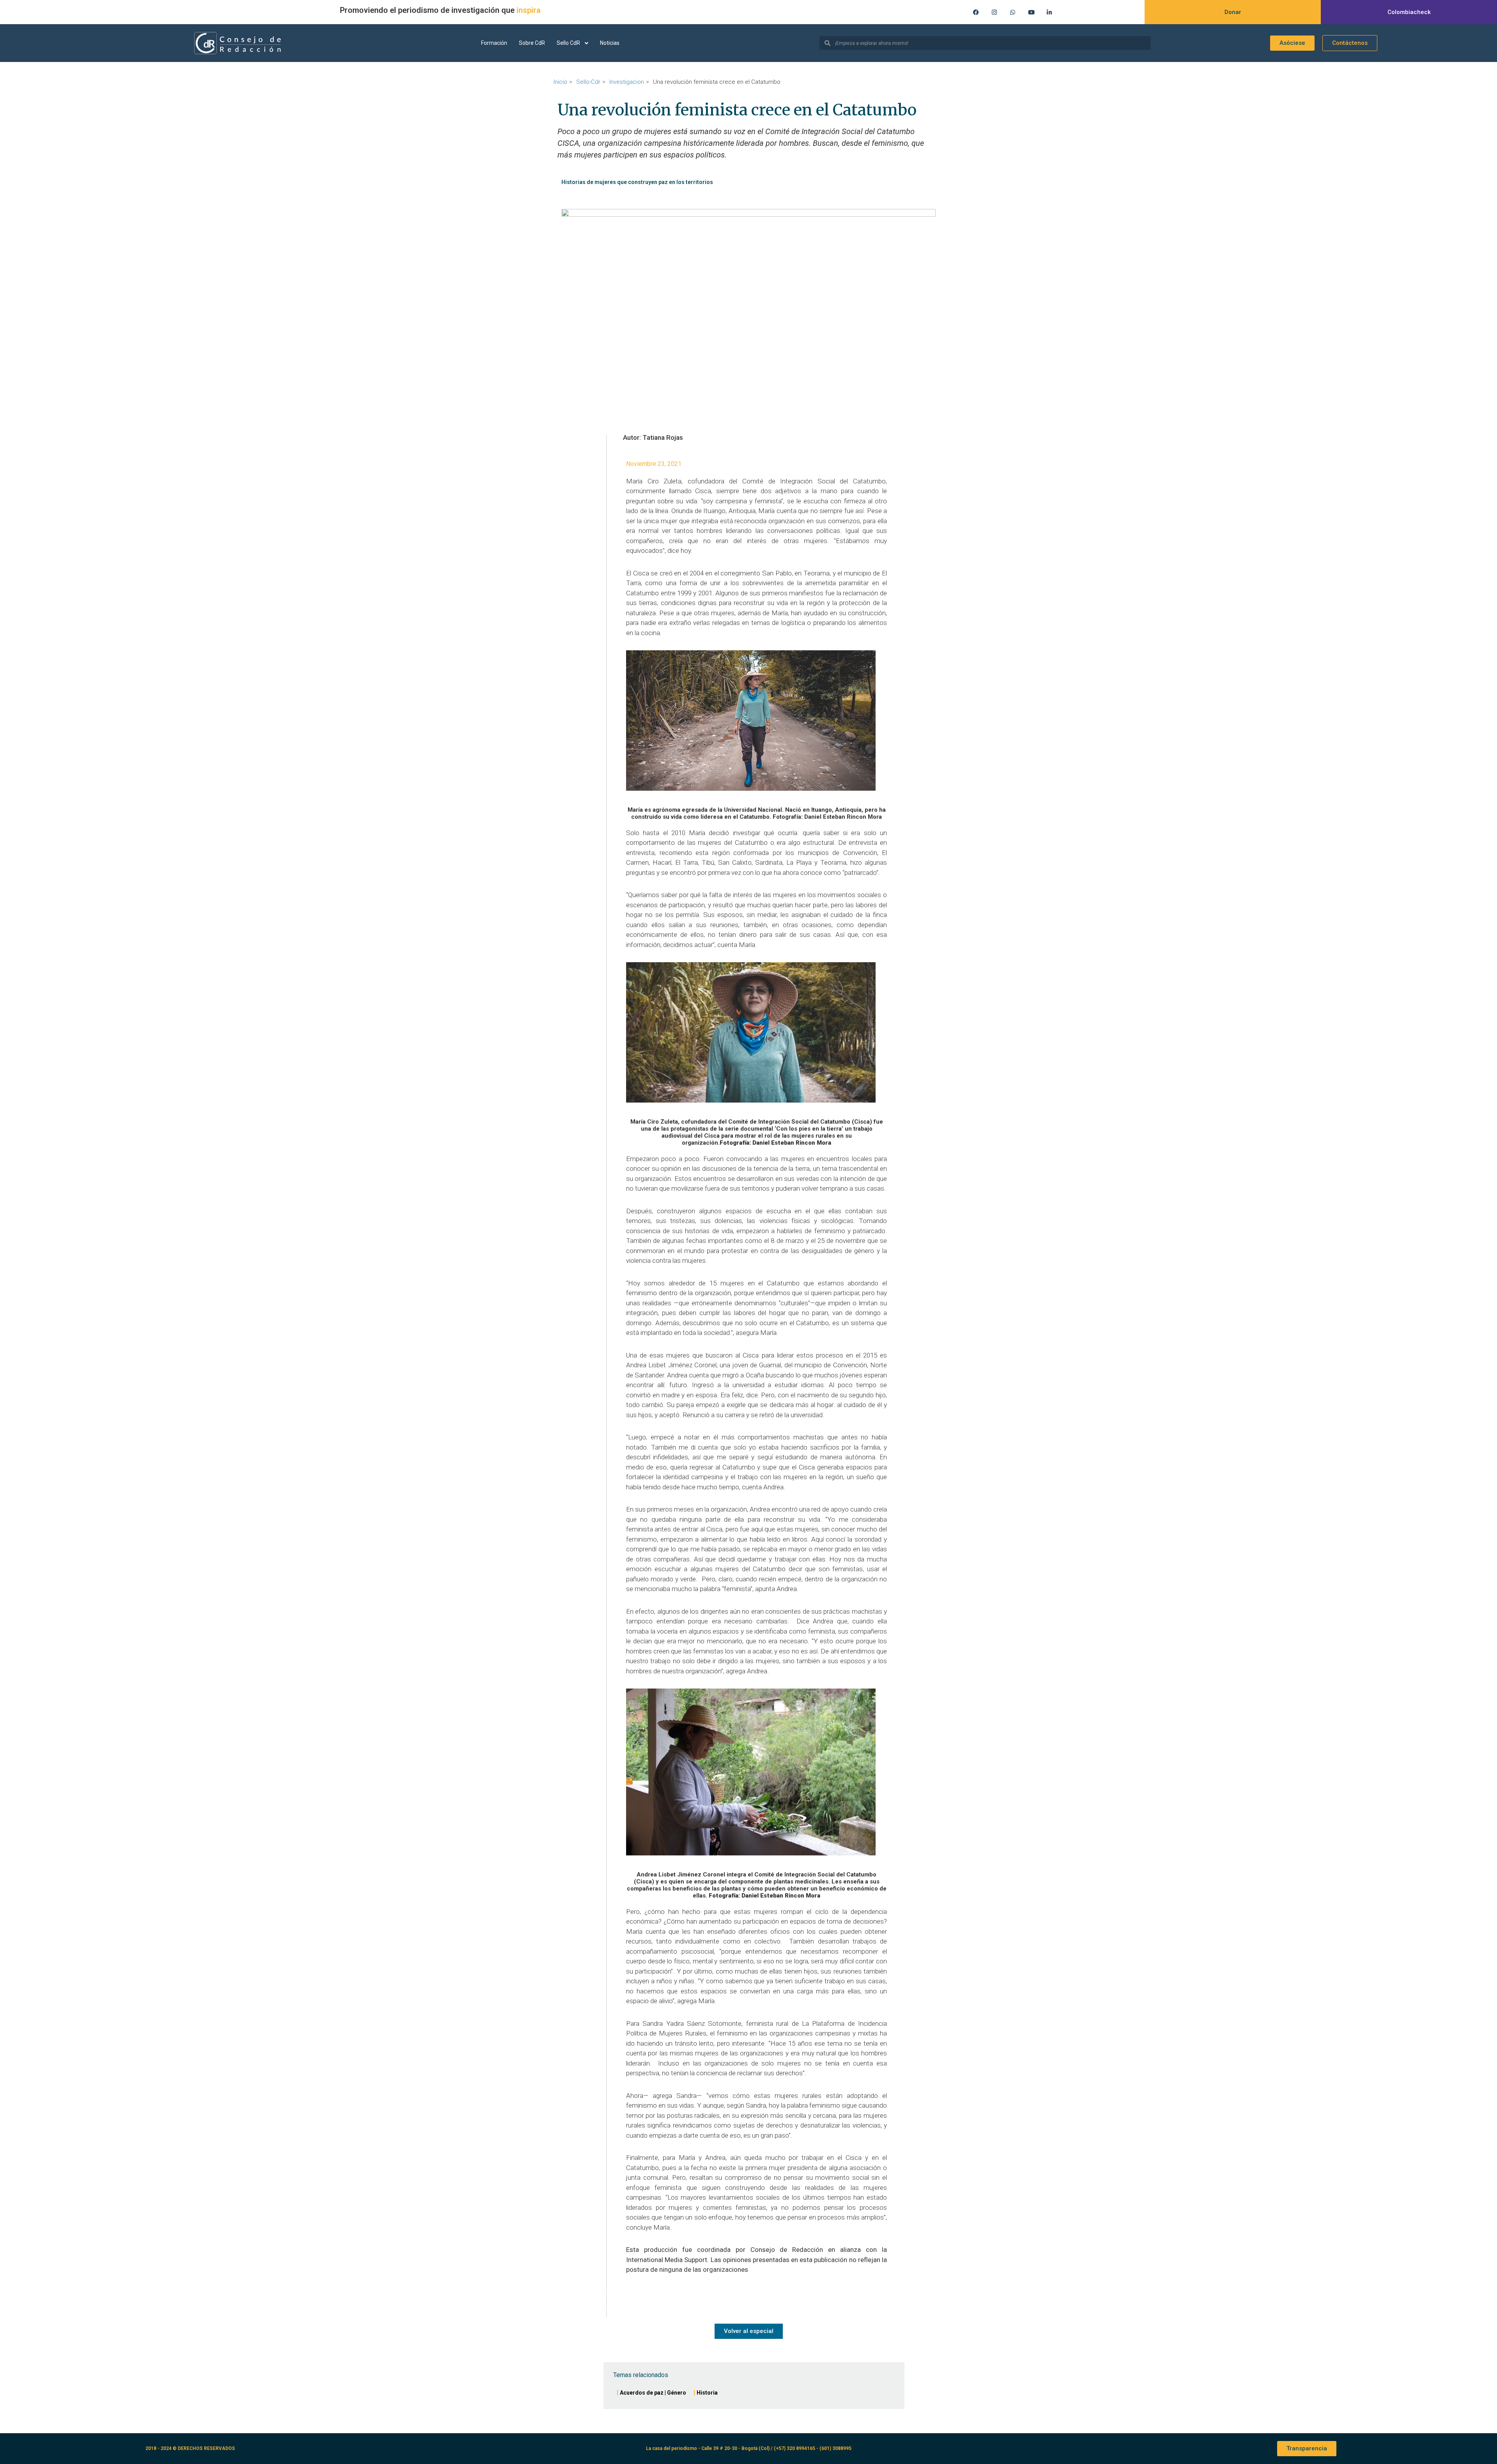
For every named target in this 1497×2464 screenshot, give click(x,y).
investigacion (627, 82)
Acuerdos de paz (642, 2393)
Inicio (560, 82)
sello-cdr (588, 82)
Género (677, 2393)
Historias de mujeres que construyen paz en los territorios (637, 182)
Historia (707, 2393)
